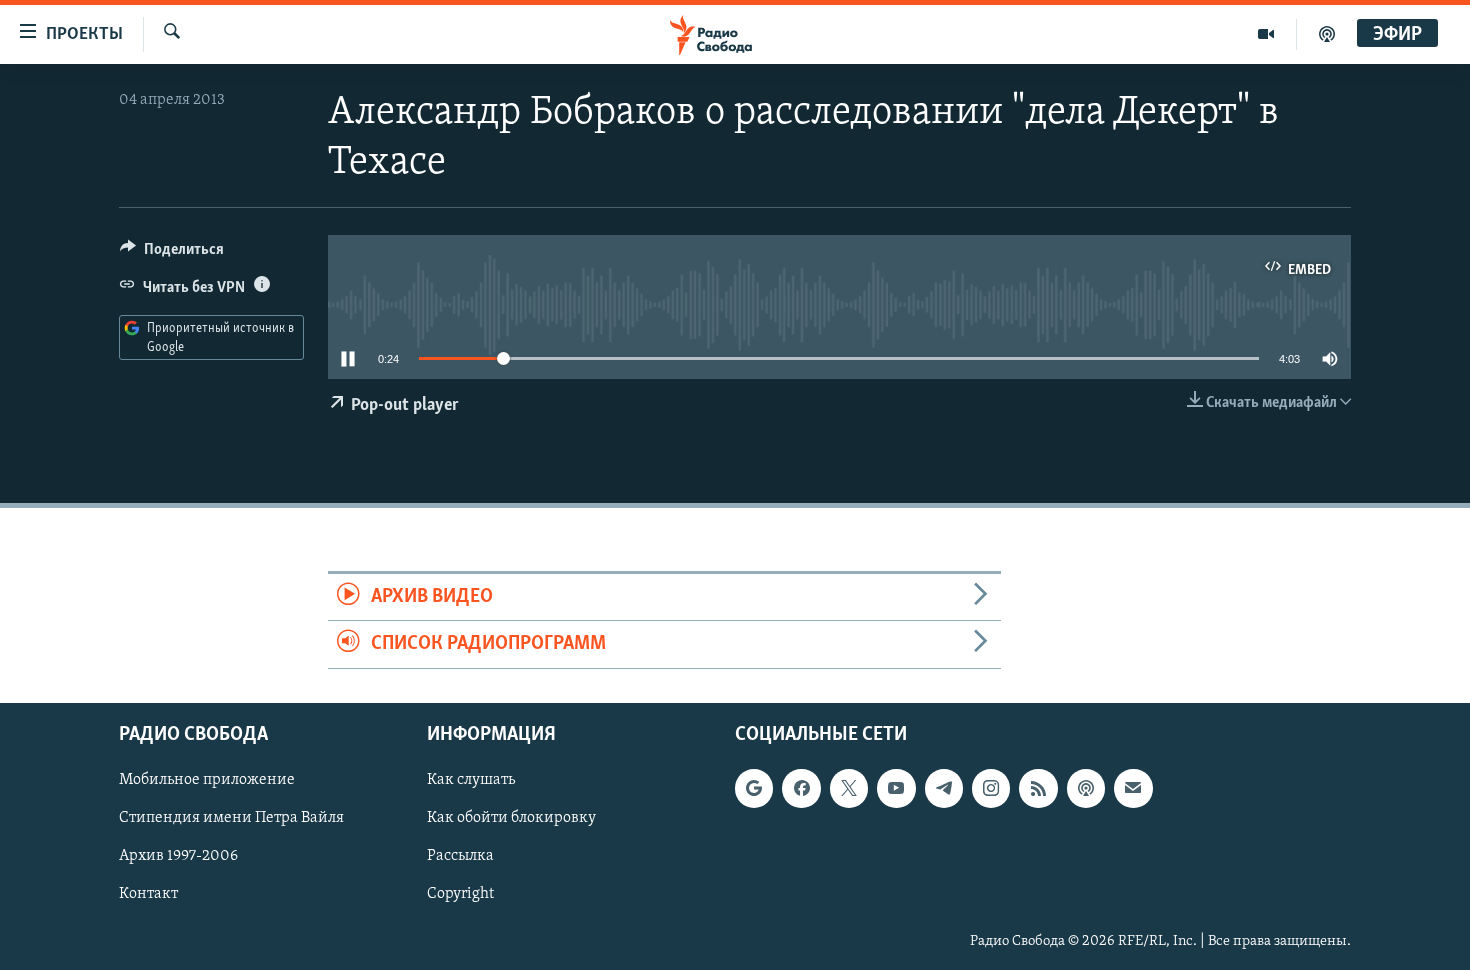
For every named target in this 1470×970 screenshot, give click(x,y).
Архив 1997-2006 (178, 856)
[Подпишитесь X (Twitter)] (849, 788)
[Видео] (1266, 34)
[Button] (172, 254)
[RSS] (1038, 788)
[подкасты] (1327, 34)
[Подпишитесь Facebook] (801, 788)
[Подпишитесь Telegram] (944, 788)
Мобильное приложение (207, 780)
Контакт (148, 894)
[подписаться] (1133, 788)
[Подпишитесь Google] (754, 788)
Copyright (460, 894)
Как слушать (471, 780)
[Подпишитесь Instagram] (991, 788)
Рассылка (460, 856)
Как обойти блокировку (511, 818)
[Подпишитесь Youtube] (896, 788)
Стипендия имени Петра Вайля (231, 818)
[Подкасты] (1086, 788)
